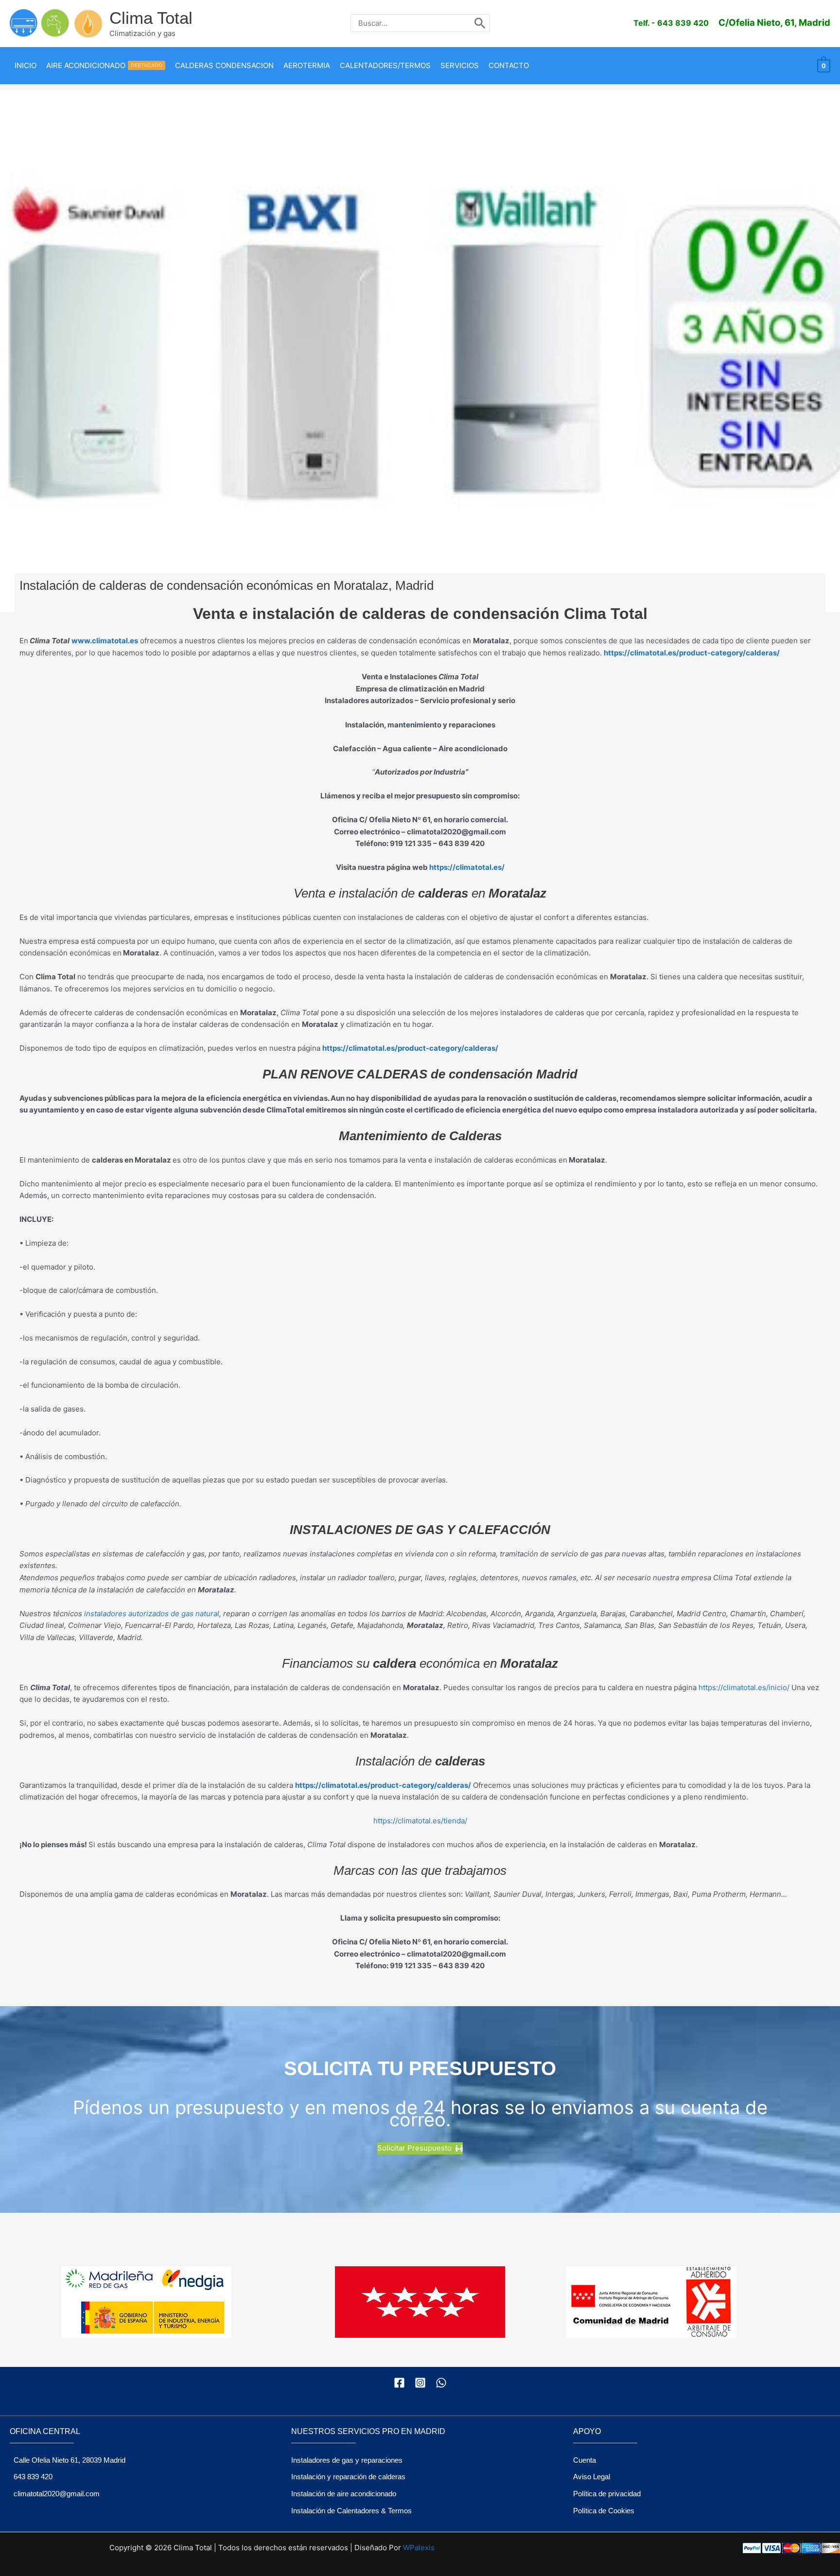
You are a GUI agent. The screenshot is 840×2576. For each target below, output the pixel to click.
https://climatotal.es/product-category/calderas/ (410, 1048)
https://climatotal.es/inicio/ (744, 1687)
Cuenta (585, 2460)
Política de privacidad (607, 2494)
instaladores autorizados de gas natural (152, 1614)
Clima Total (151, 18)
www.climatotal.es (105, 641)
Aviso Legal (592, 2477)
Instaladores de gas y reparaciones (347, 2460)
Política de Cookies (604, 2511)
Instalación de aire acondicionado (344, 2494)
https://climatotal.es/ (467, 867)
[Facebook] (399, 2383)
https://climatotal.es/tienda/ (420, 1821)
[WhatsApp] (441, 2383)
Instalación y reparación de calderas (348, 2477)
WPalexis (419, 2548)
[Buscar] (480, 23)
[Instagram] (420, 2383)
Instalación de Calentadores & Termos (351, 2511)
